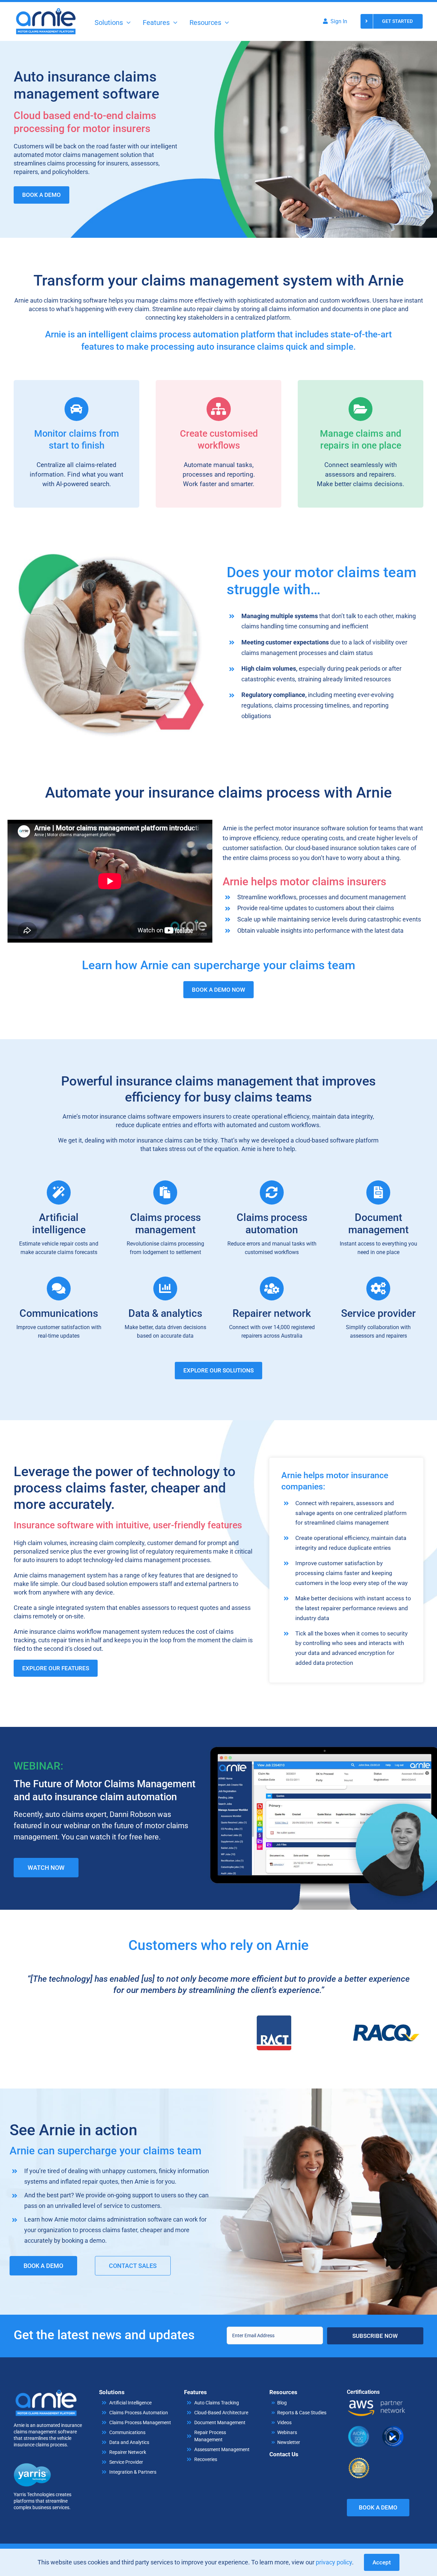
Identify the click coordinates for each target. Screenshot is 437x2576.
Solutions (112, 2392)
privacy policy (334, 2562)
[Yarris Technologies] (32, 2466)
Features (195, 2392)
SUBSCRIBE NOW (375, 2336)
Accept (382, 2562)
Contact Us (284, 2454)
